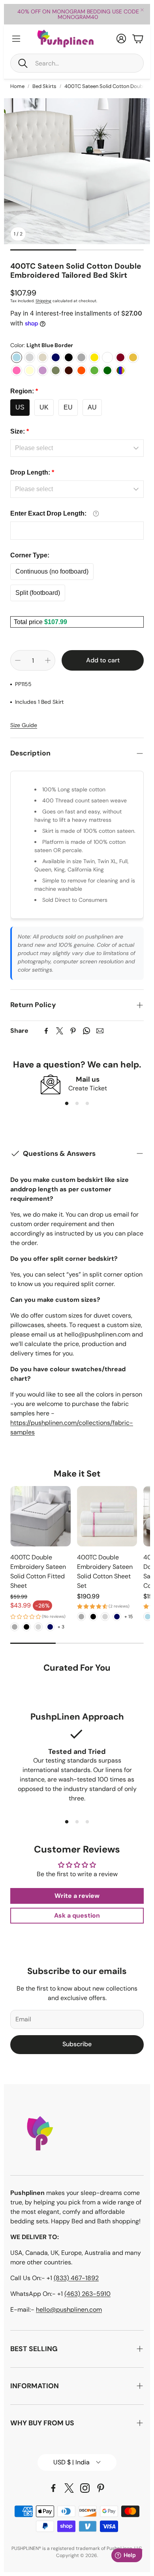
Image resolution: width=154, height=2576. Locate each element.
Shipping (43, 301)
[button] (77, 63)
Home (17, 86)
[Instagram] (85, 2488)
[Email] (100, 1031)
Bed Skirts (44, 86)
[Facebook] (46, 1031)
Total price (29, 622)
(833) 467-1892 (76, 2278)
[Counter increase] (48, 660)
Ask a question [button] (77, 1915)
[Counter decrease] (18, 660)
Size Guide (24, 725)
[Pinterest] (73, 1031)
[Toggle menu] (16, 39)
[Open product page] (40, 1516)
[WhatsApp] (86, 1031)
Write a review (77, 1896)
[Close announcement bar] (142, 10)
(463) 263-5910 (87, 2294)
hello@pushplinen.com (69, 2310)
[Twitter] (60, 1031)
